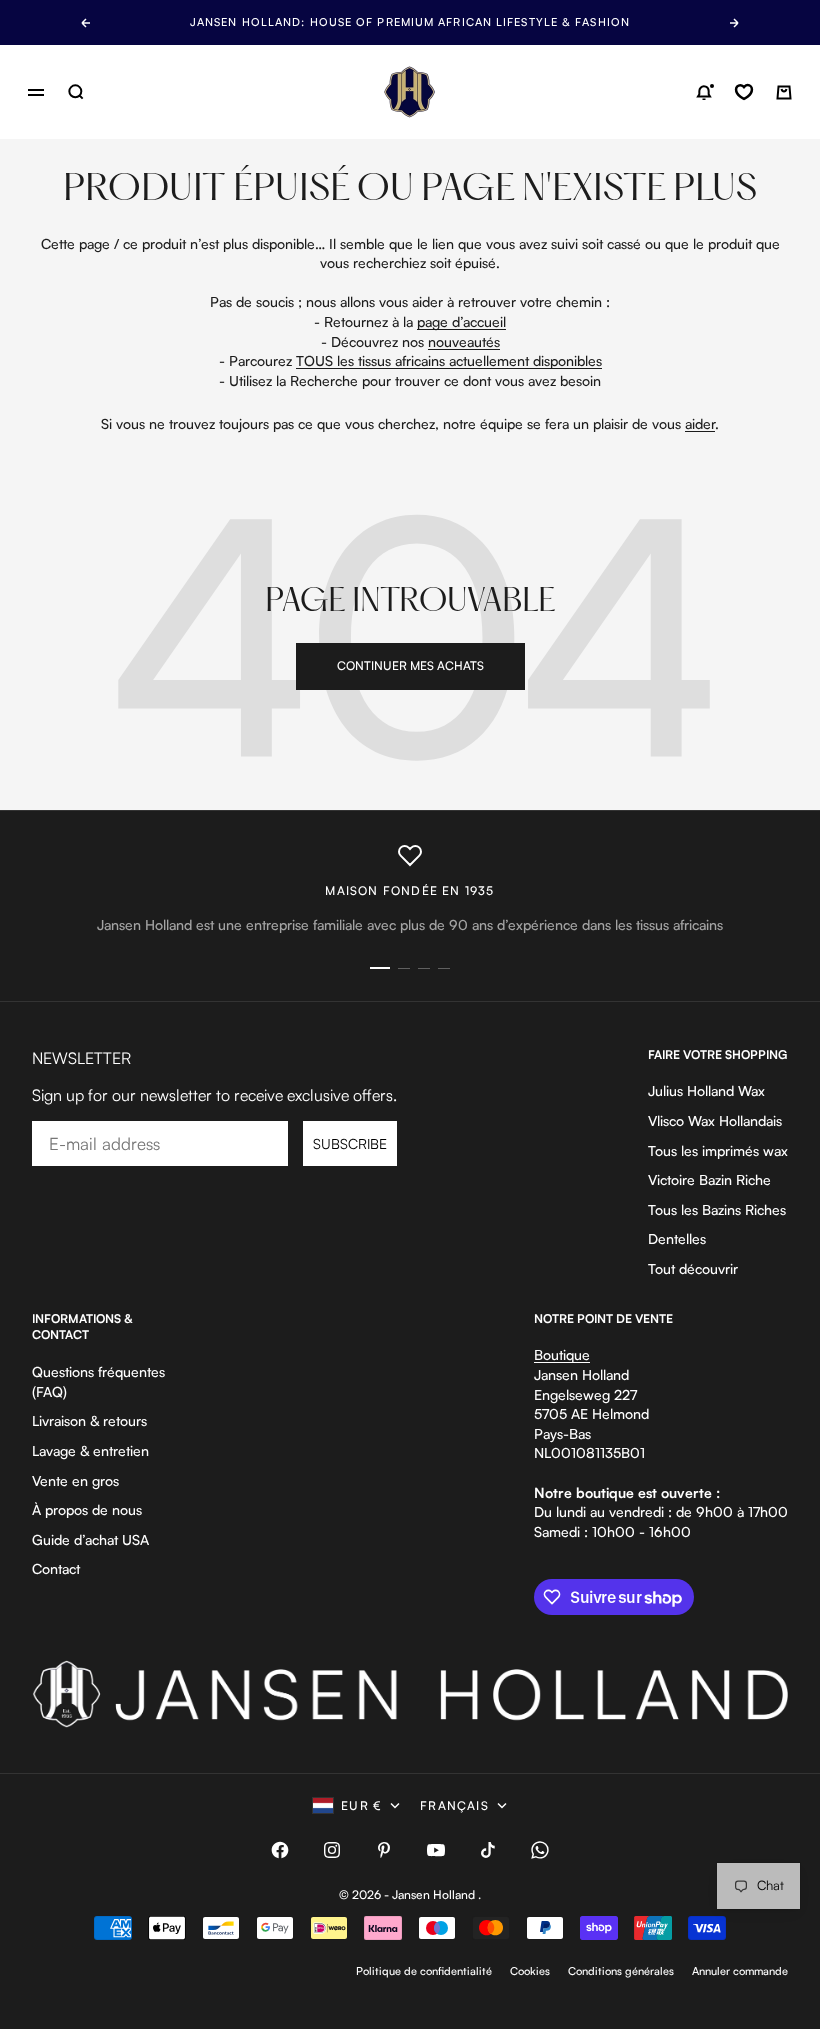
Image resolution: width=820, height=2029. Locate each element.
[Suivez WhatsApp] (540, 1850)
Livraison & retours (89, 1420)
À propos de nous (87, 1509)
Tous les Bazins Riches (717, 1209)
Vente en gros (75, 1480)
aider (700, 423)
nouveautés (464, 341)
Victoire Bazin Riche (709, 1179)
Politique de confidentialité (424, 1971)
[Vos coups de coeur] (744, 92)
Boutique (562, 1354)
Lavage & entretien (90, 1450)
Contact (56, 1568)
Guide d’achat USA (90, 1539)
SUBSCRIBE (350, 1143)
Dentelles (677, 1238)
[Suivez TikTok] (488, 1850)
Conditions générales (621, 1971)
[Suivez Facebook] (280, 1850)
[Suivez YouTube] (436, 1850)
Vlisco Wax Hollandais (715, 1120)
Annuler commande (740, 1971)
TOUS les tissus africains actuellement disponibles (449, 360)
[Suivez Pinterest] (384, 1850)
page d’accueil (461, 321)
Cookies (530, 1971)
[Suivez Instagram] (332, 1850)
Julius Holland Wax (706, 1090)
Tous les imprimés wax (718, 1150)
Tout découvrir (693, 1268)
